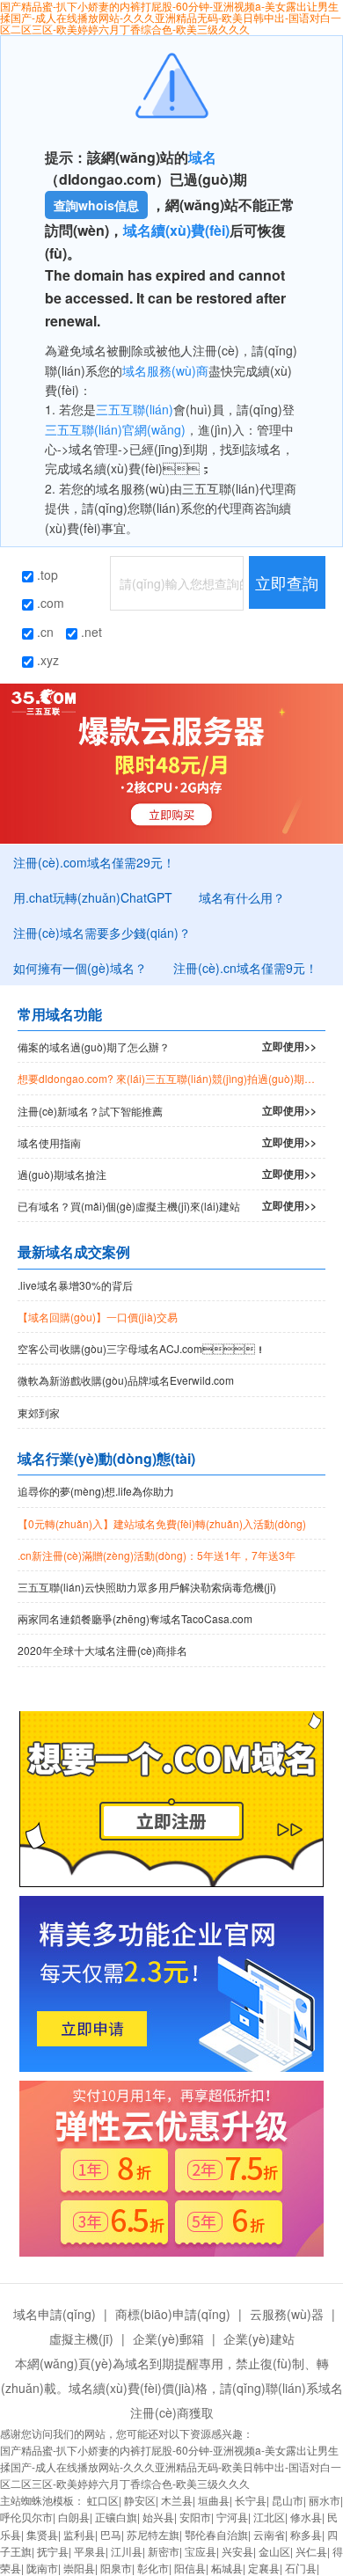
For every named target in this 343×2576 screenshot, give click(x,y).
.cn (44, 632)
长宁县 (251, 2500)
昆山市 (288, 2500)
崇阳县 (79, 2568)
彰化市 (153, 2568)
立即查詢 (287, 582)
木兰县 (177, 2500)
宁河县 (232, 2517)
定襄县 (264, 2568)
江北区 (269, 2517)
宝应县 (201, 2551)
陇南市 (42, 2568)
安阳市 (195, 2517)
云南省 (269, 2534)
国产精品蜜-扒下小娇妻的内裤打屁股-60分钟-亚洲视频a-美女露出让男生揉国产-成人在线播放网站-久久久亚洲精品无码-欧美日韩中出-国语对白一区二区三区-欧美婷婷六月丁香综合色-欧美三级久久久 (171, 2466)
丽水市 (325, 2500)
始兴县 (158, 2517)
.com (49, 603)
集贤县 (42, 2534)
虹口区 (103, 2500)
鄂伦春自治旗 (216, 2534)
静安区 (140, 2500)
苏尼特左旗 (153, 2534)
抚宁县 (53, 2551)
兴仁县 (311, 2551)
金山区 (274, 2551)
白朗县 (74, 2517)
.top (46, 574)
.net (90, 632)
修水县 (306, 2517)
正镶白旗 (116, 2517)
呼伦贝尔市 (26, 2517)
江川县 (127, 2551)
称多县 (306, 2534)
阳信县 (190, 2568)
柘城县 (227, 2568)
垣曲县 (214, 2500)
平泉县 (90, 2551)
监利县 (79, 2534)
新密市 (164, 2551)
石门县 (301, 2568)
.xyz (46, 660)
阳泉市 (116, 2568)
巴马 (111, 2534)
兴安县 (237, 2551)
